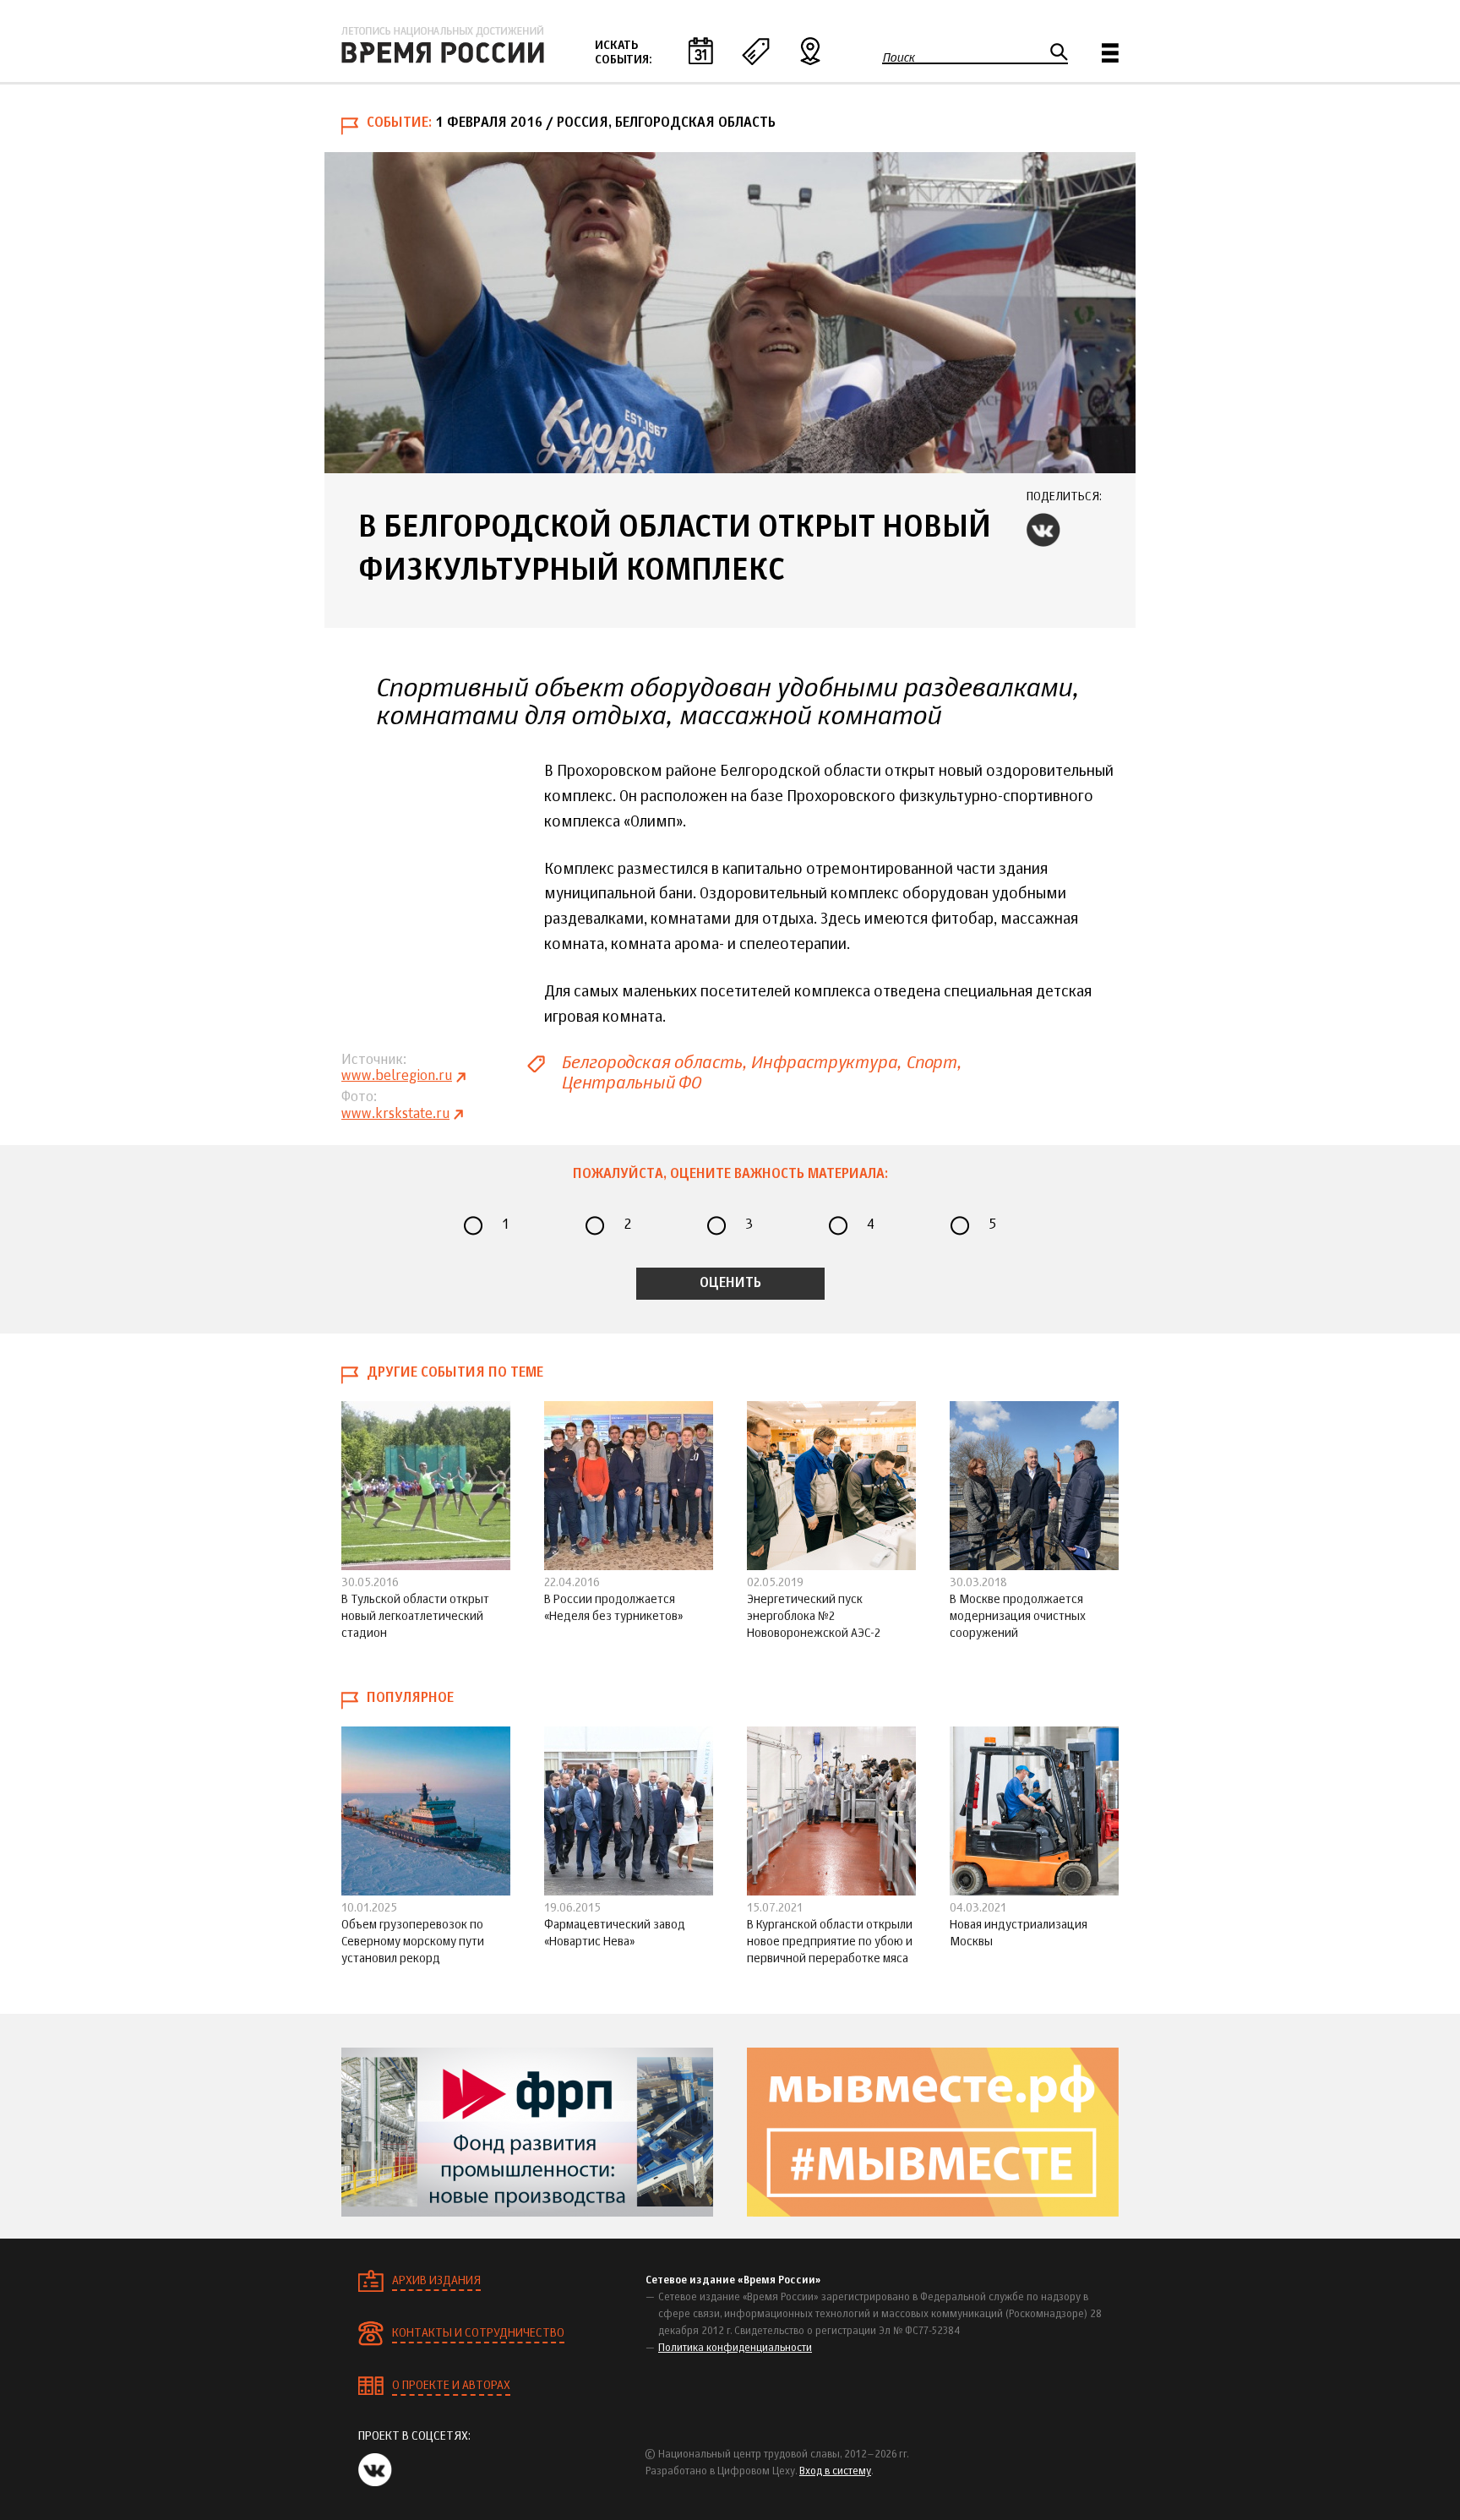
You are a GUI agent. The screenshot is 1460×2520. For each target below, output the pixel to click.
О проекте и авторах (451, 2386)
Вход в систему (835, 2472)
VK (1043, 530)
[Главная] (443, 45)
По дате (700, 51)
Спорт (931, 1063)
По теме (755, 51)
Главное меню (1110, 53)
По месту (810, 51)
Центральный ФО (631, 1083)
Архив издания (436, 2281)
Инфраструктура (823, 1063)
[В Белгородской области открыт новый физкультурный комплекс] (730, 313)
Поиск (899, 57)
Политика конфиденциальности (735, 2348)
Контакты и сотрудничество (478, 2333)
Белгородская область (651, 1063)
